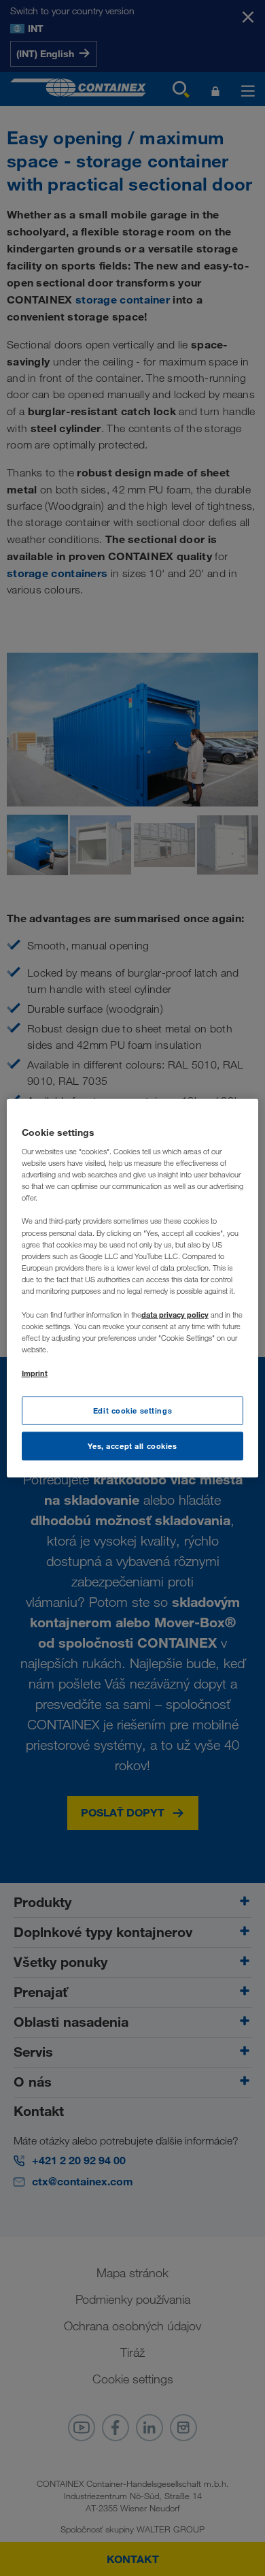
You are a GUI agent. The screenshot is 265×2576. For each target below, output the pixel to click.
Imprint (35, 1373)
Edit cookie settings (132, 1411)
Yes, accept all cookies (132, 1446)
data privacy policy (175, 1315)
